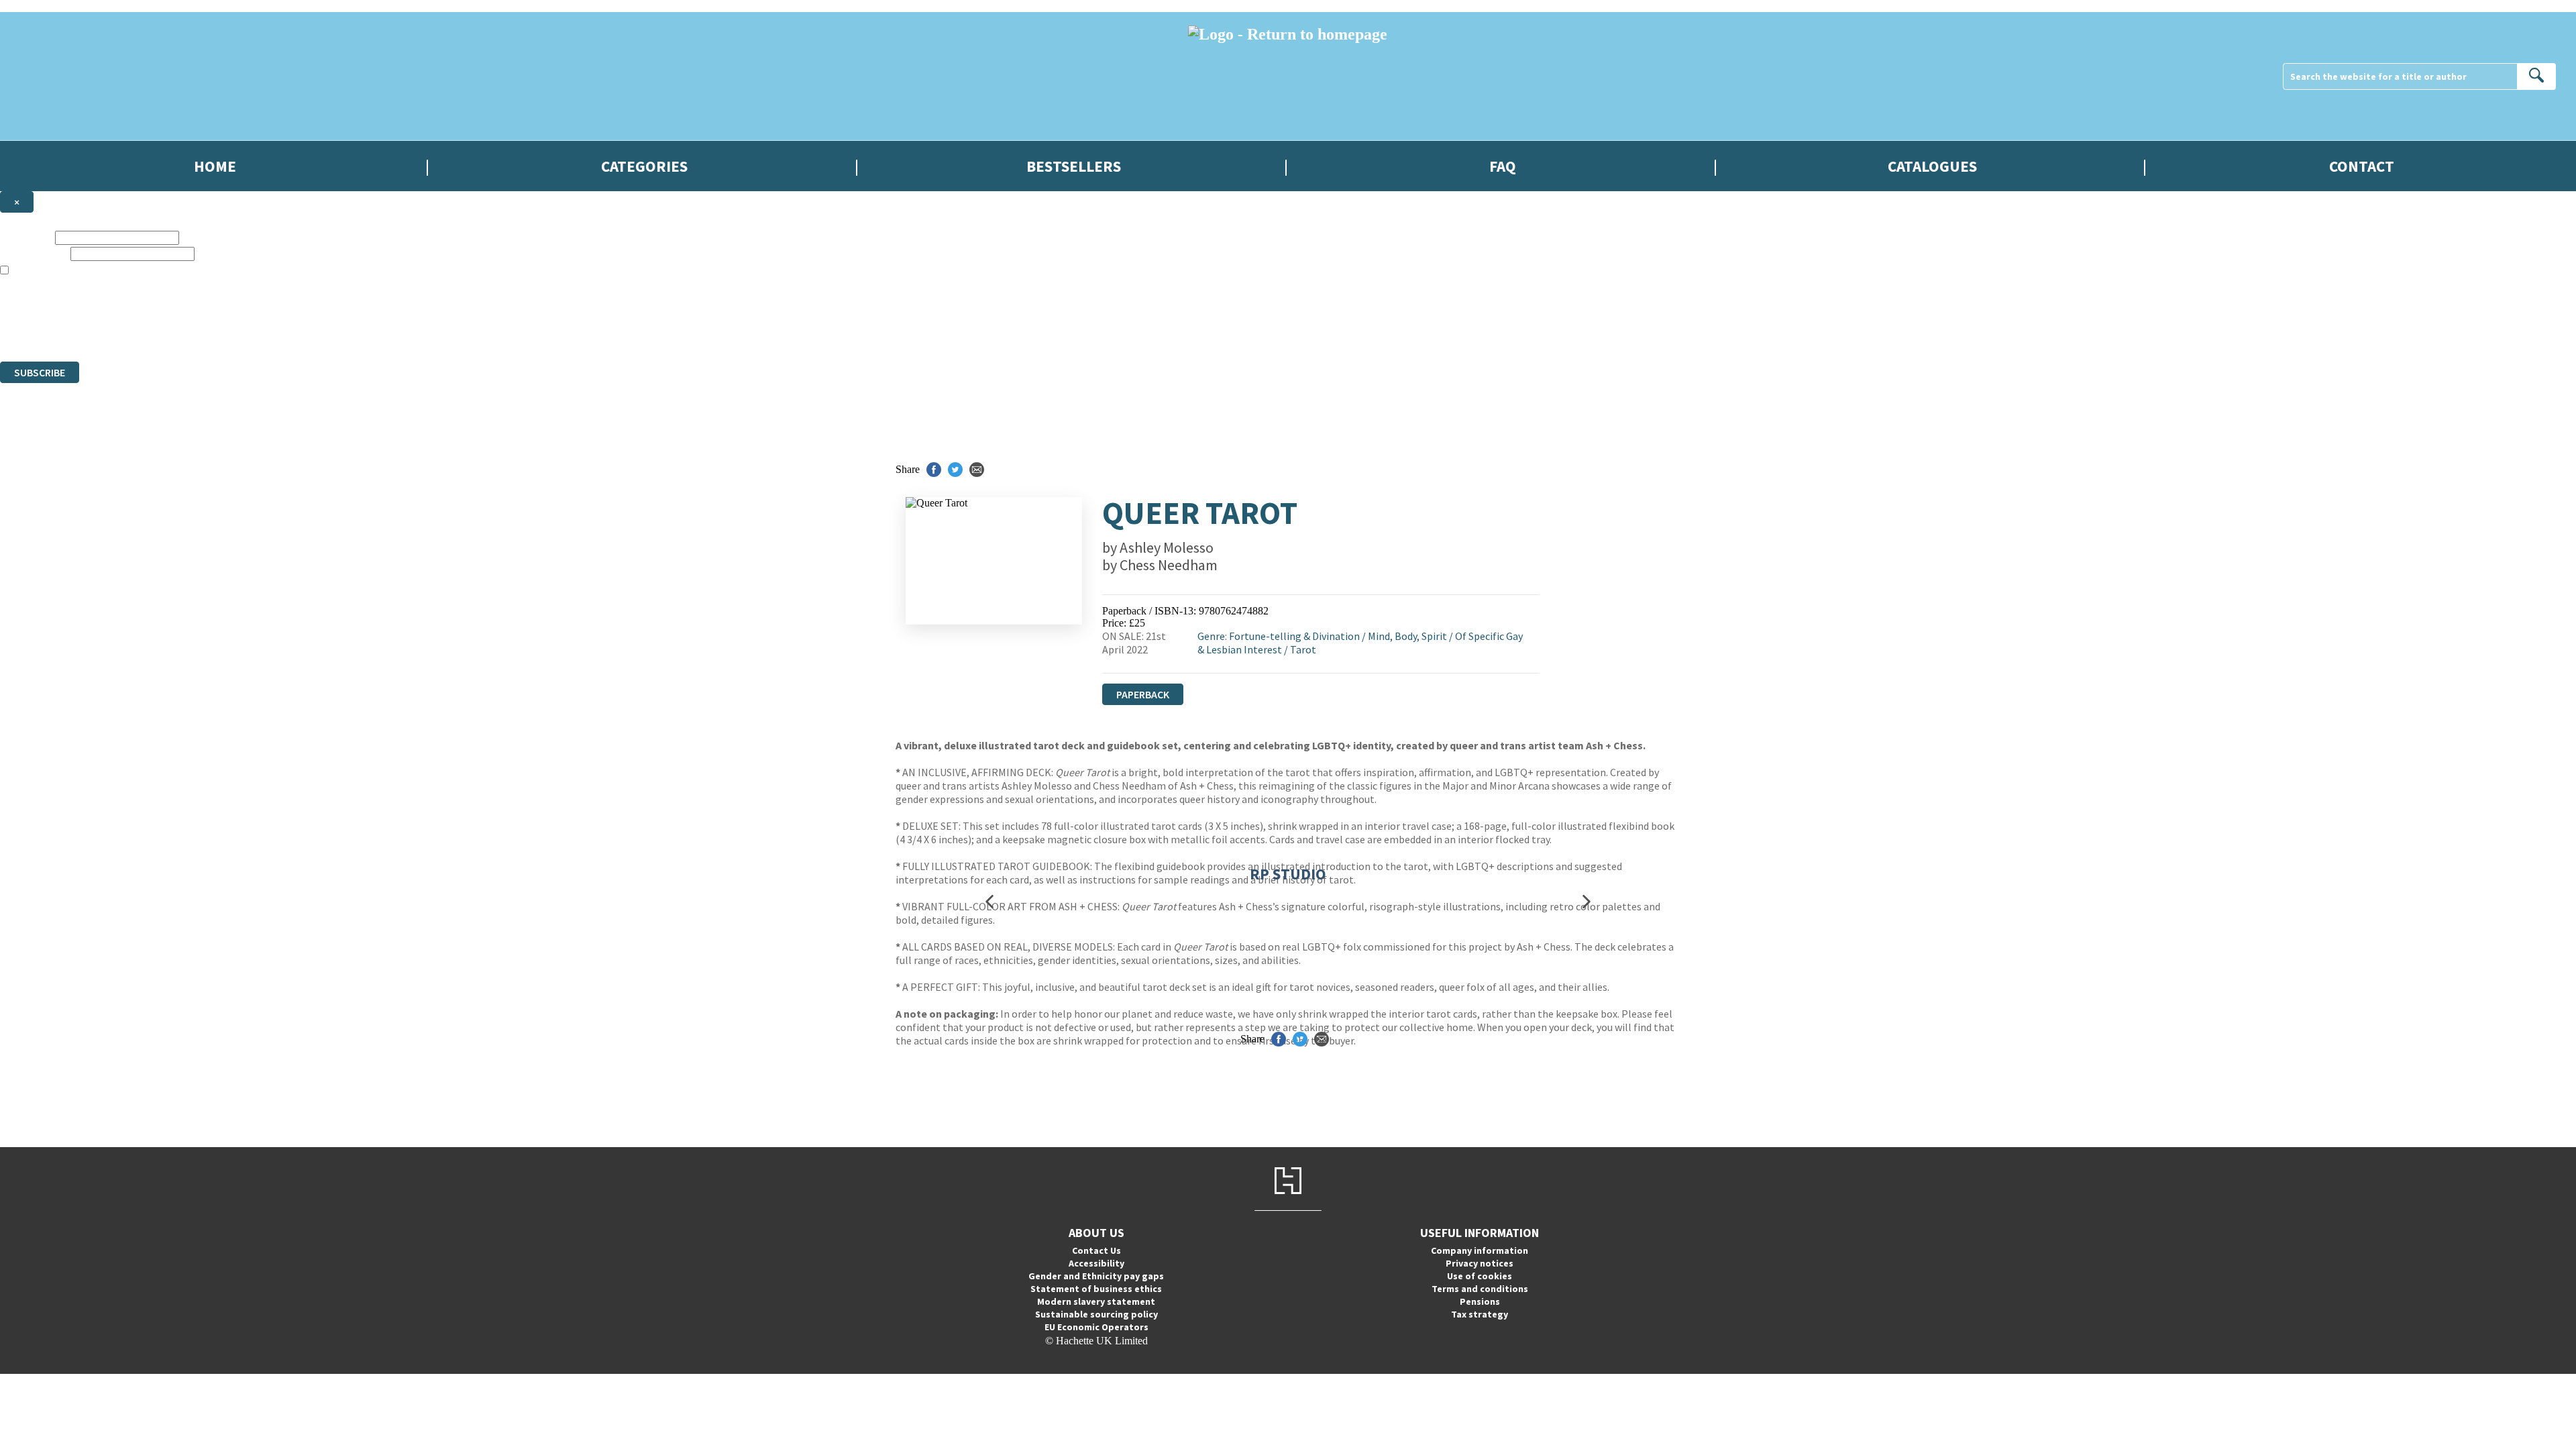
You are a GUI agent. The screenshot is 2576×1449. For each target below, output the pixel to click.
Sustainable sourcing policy (1096, 1314)
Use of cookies (1480, 1276)
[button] (989, 901)
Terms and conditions (1480, 1289)
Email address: (34, 253)
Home (215, 166)
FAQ (1503, 166)
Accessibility (1096, 1263)
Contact (2362, 166)
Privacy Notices (266, 331)
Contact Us (1096, 1250)
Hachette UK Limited (138, 307)
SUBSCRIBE (40, 372)
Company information (1480, 1250)
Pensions (1480, 1301)
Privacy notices (1480, 1263)
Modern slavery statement (1096, 1301)
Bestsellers (1074, 166)
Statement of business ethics (1096, 1289)
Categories (644, 166)
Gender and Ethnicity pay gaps (1096, 1276)
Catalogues (1932, 166)
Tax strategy (1480, 1314)
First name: (26, 237)
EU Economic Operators (1096, 1327)
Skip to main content (44, 6)
